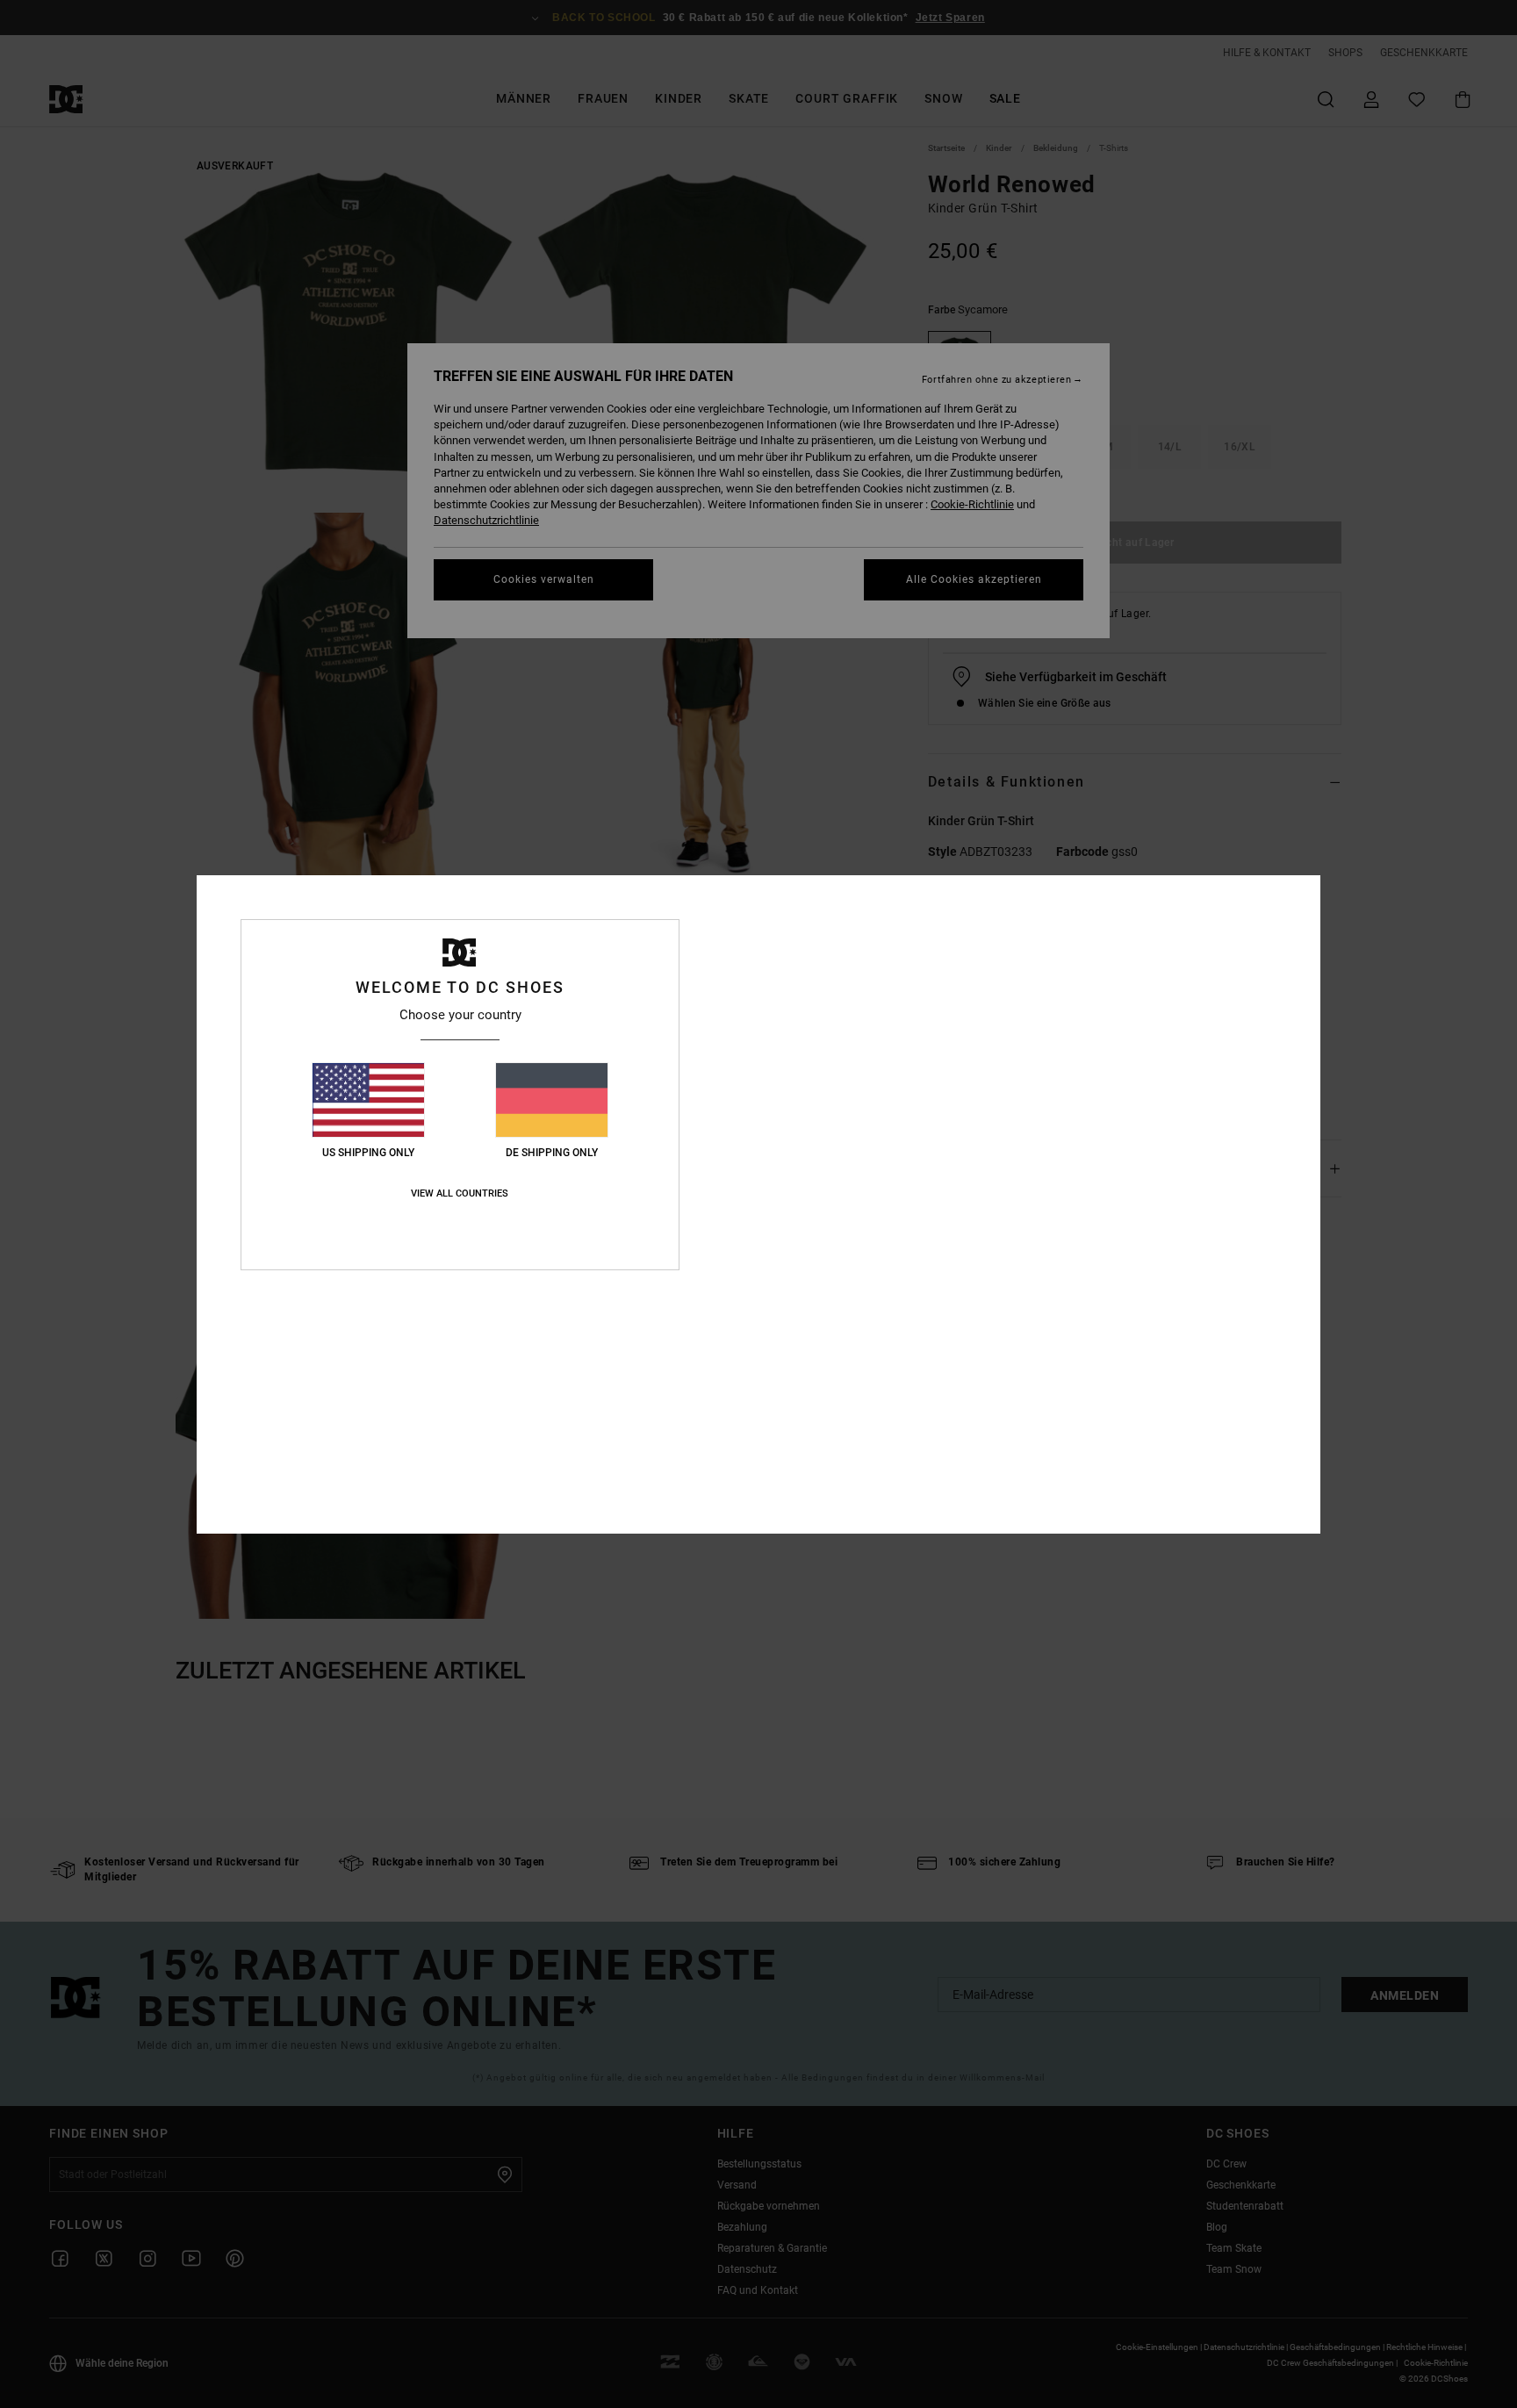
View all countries (460, 1193)
